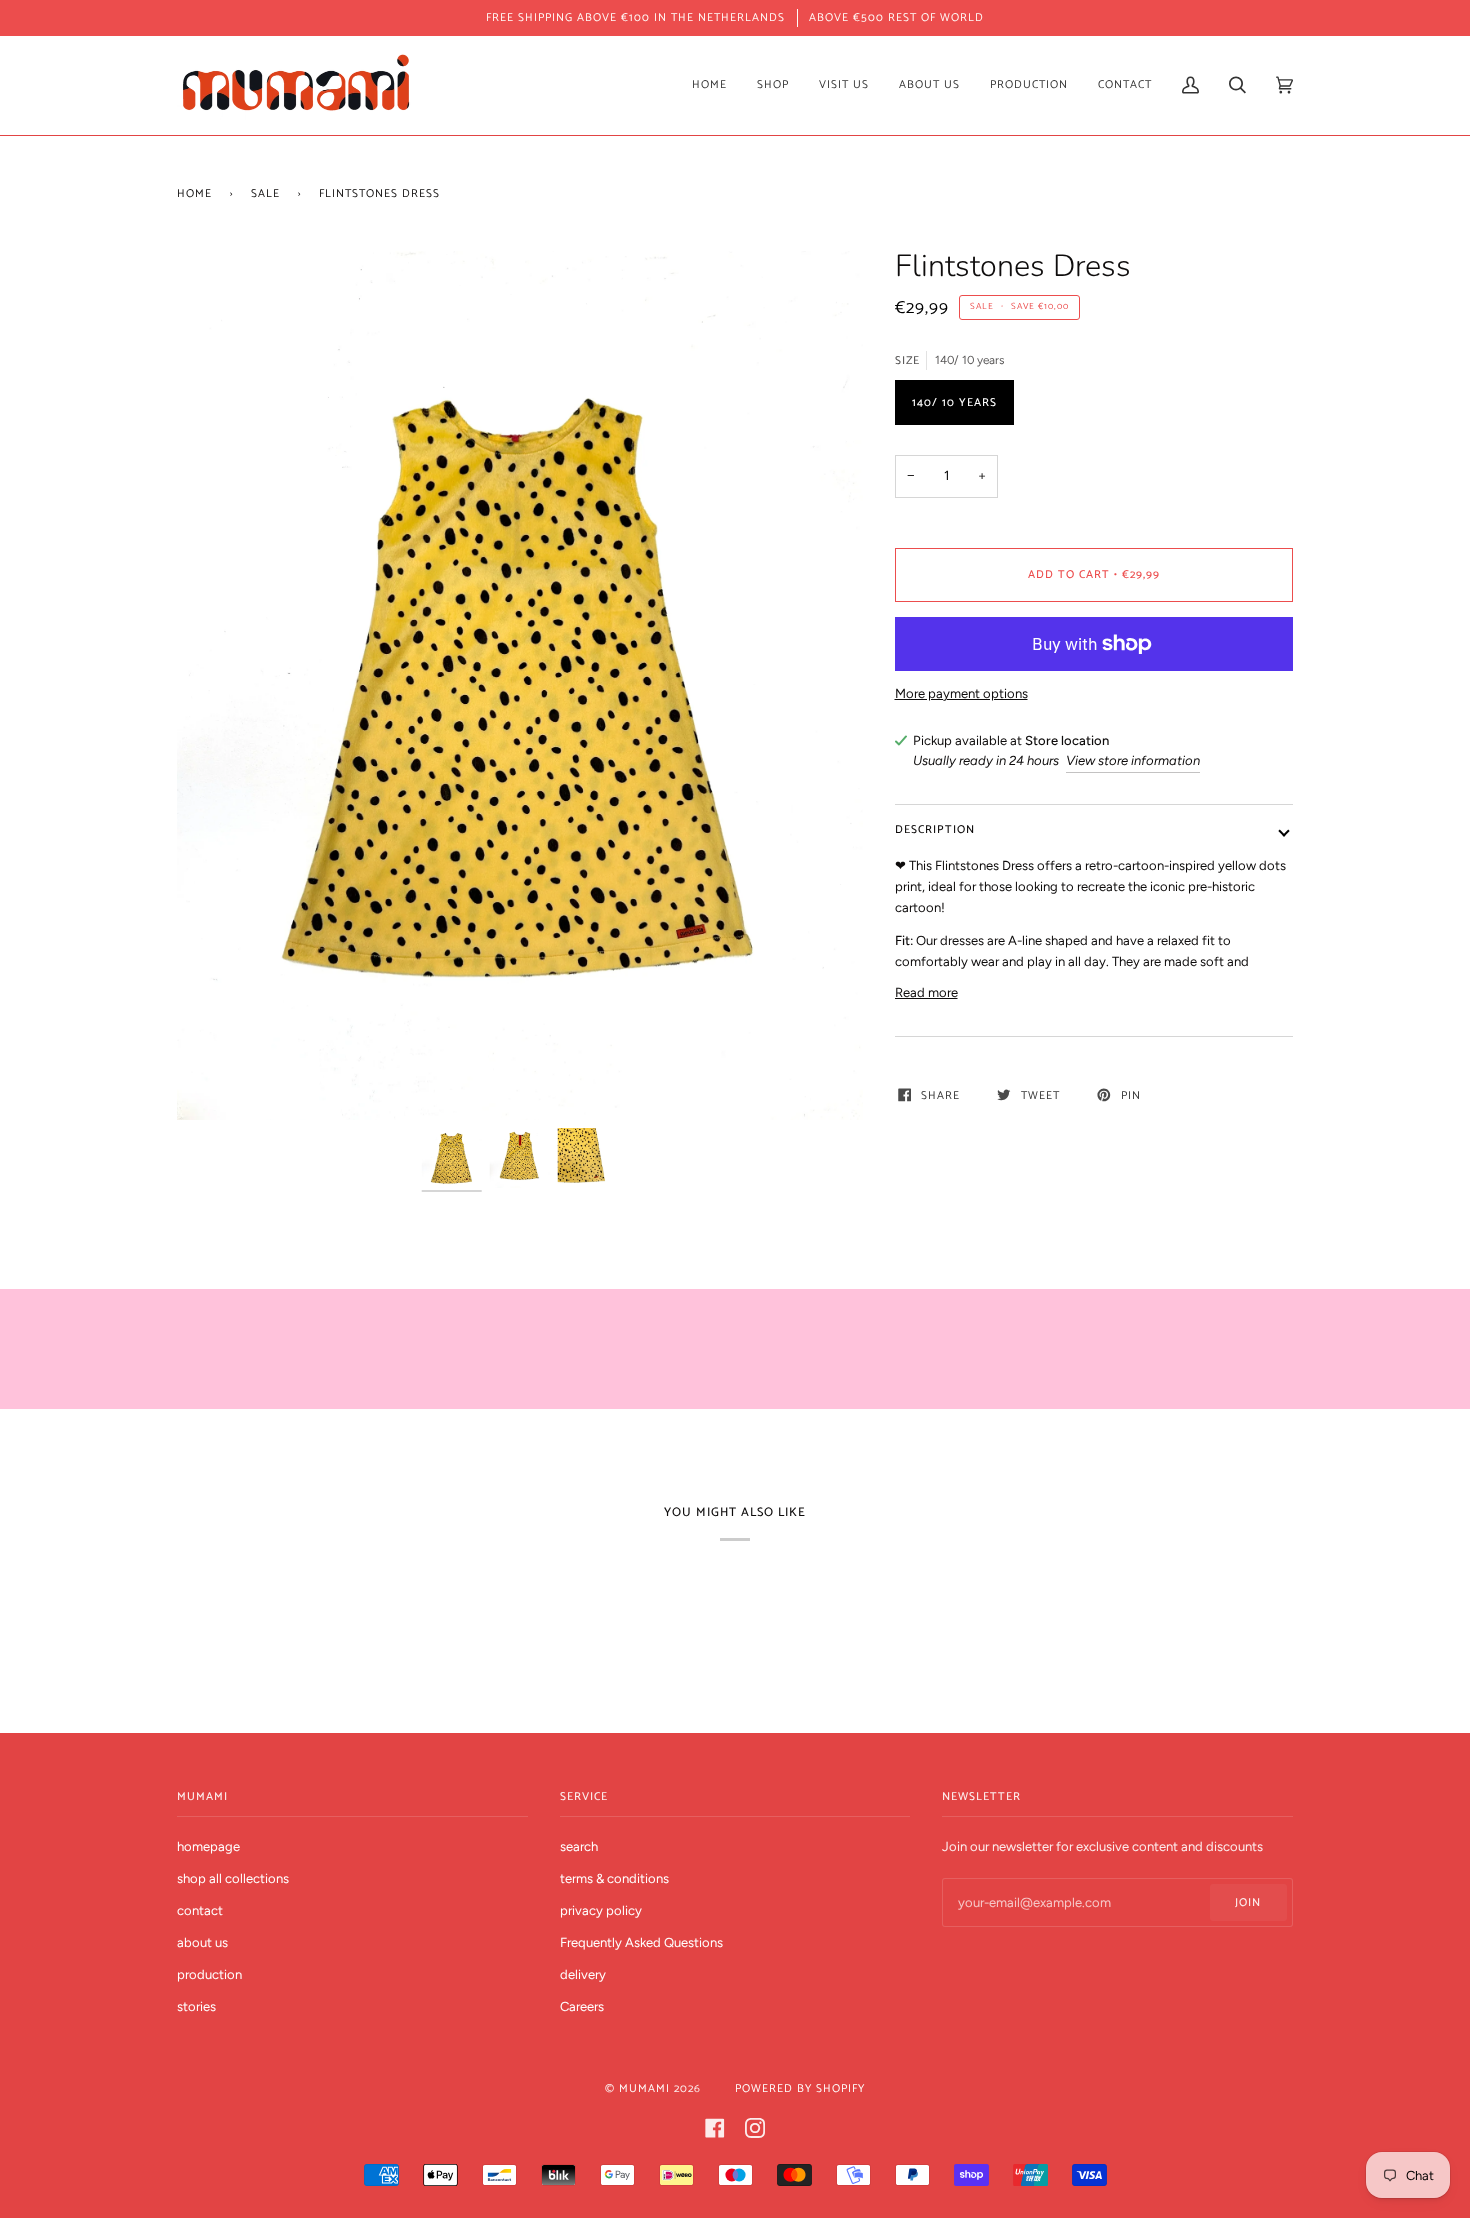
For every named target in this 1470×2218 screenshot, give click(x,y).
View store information (1133, 760)
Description (935, 829)
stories (196, 2006)
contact (200, 1910)
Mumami (644, 2088)
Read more (926, 992)
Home (194, 193)
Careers (582, 2006)
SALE (265, 193)
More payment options (961, 693)
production (209, 1974)
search (579, 1846)
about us (202, 1942)
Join (1248, 1902)
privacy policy (601, 1910)
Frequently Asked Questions (641, 1942)
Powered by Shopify (800, 2088)
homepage (208, 1846)
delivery (583, 1974)
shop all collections (233, 1878)
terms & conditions (614, 1878)
